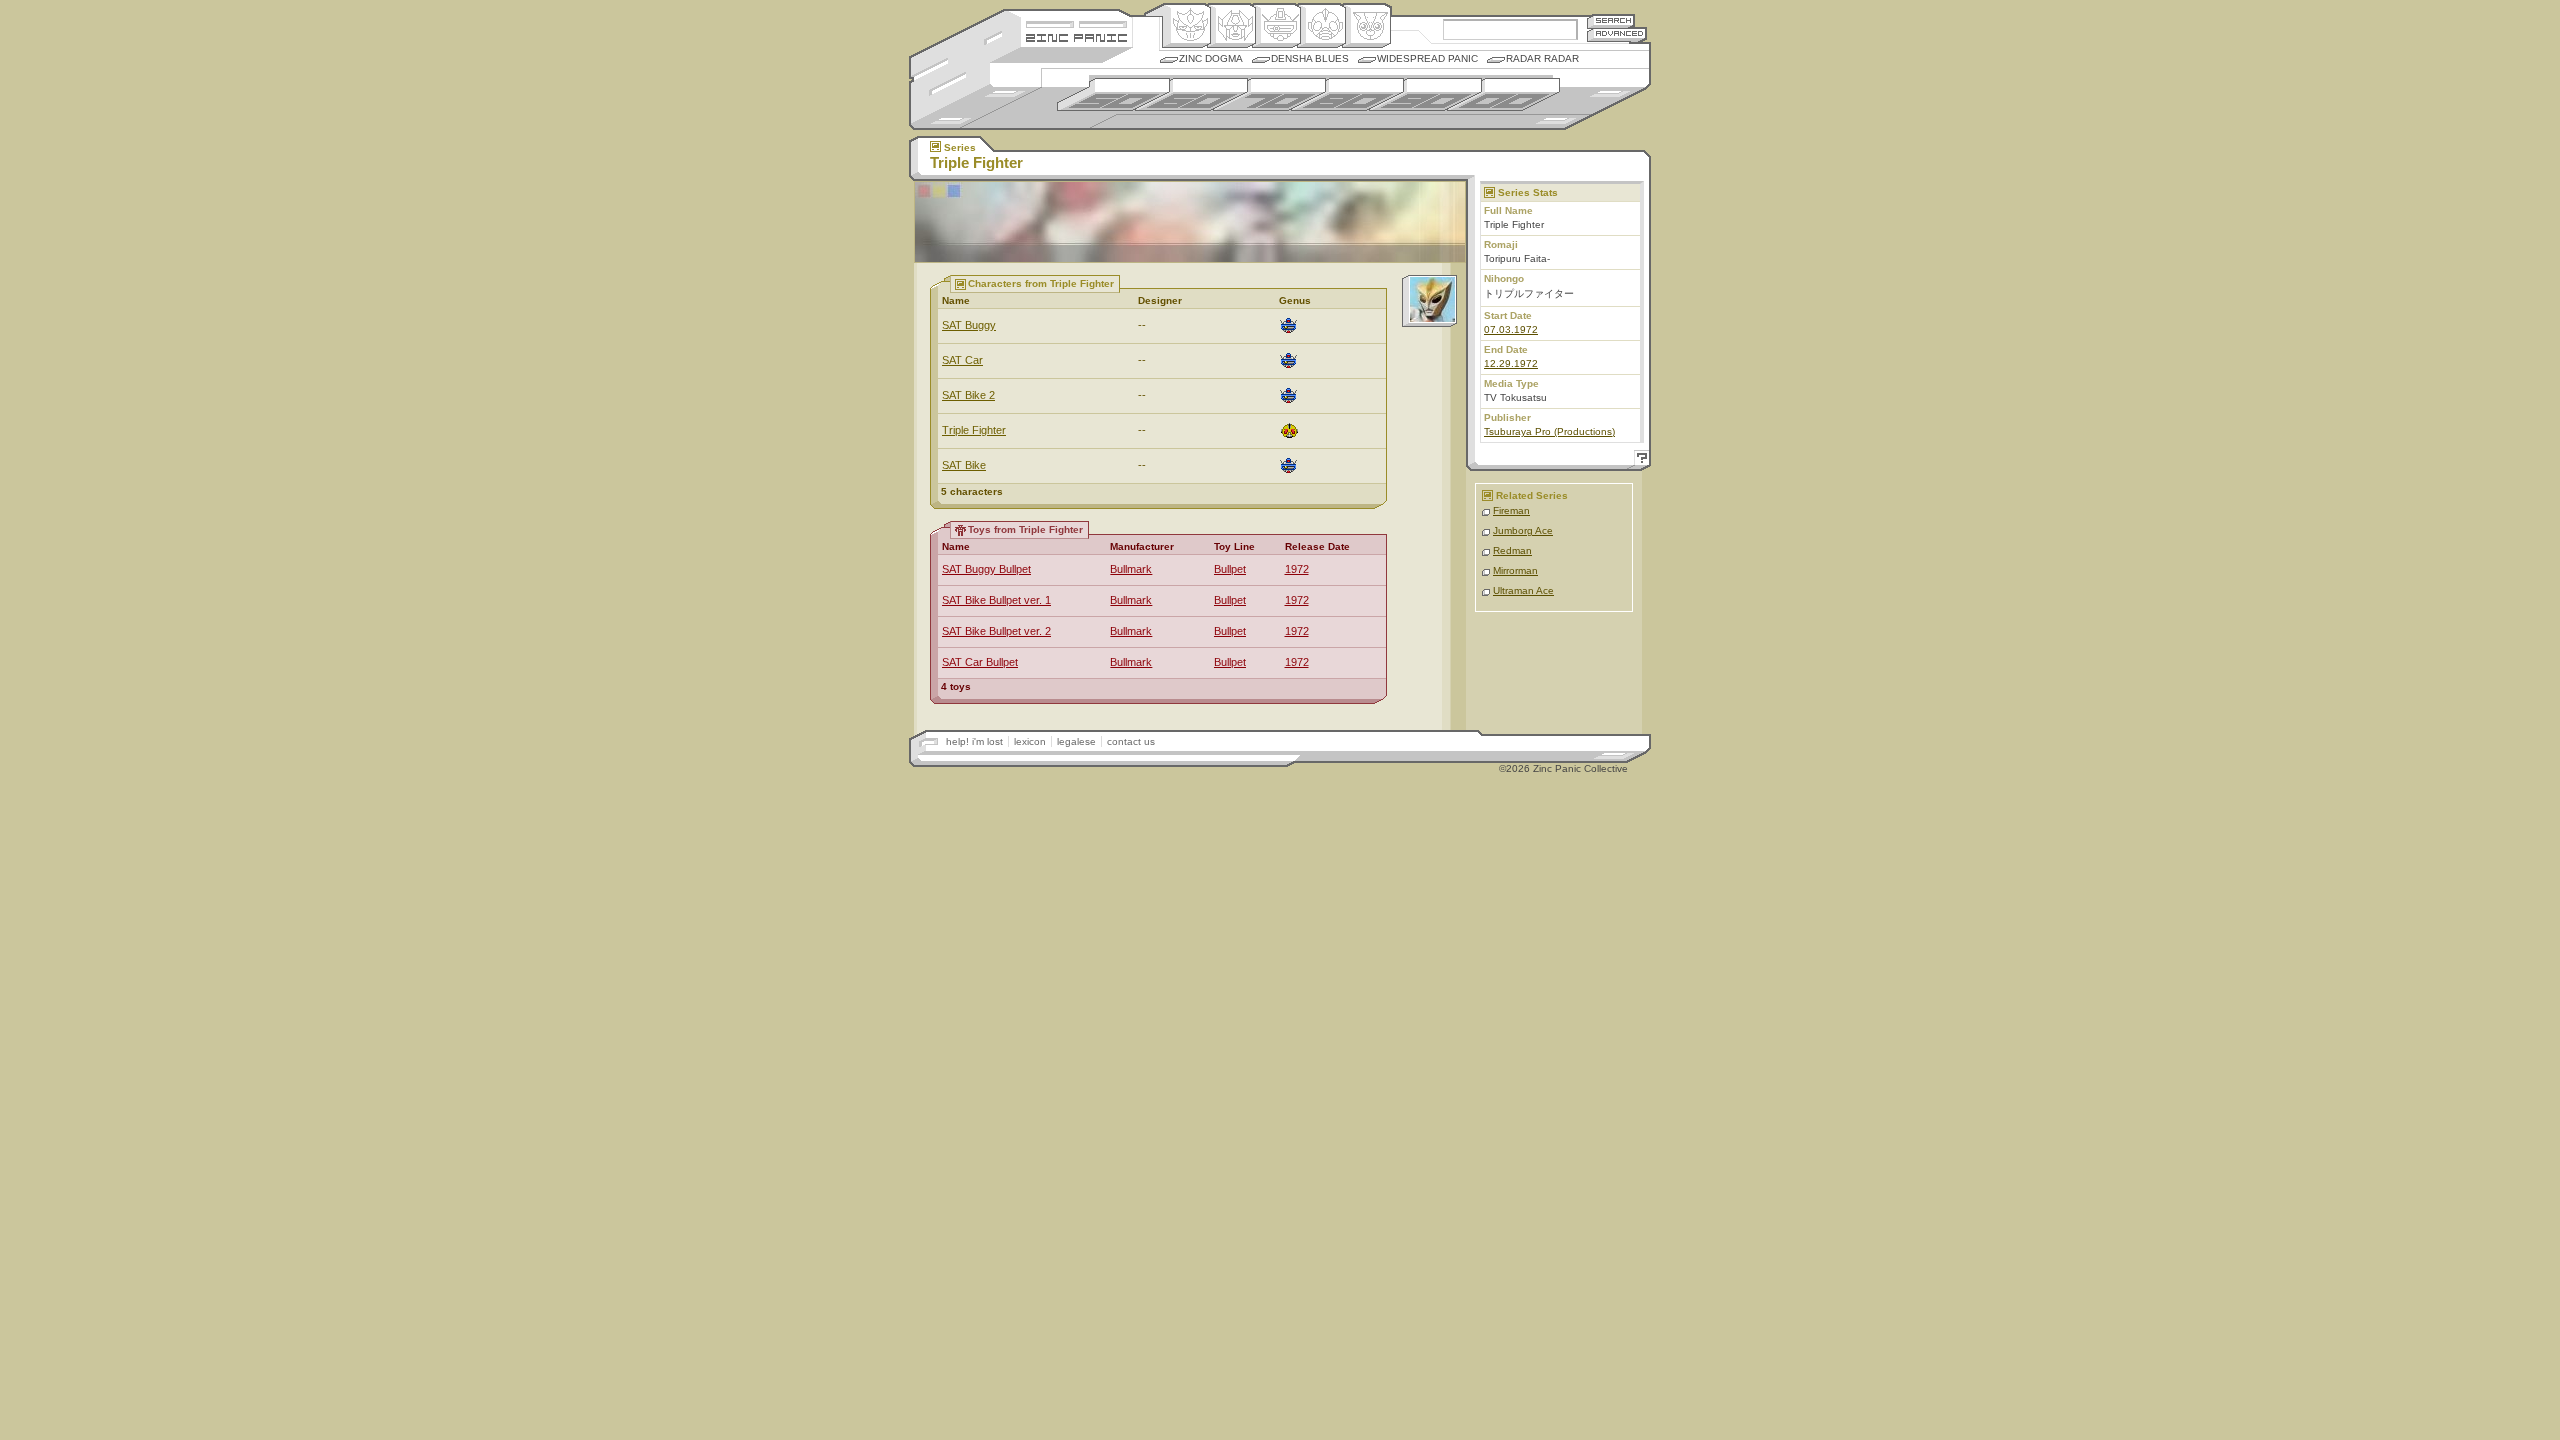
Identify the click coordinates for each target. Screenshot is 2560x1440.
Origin (1186, 26)
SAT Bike (964, 465)
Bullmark (1131, 569)
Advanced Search (1617, 34)
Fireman (1511, 510)
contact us (1131, 741)
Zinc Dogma (1211, 58)
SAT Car (962, 360)
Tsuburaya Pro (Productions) (1549, 431)
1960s (1191, 94)
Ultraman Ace (1523, 590)
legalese (1076, 741)
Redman (1512, 550)
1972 (1297, 569)
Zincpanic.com (1076, 36)
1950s (1113, 94)
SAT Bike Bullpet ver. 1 (996, 600)
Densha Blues (1310, 58)
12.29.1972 (1511, 363)
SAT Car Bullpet (980, 662)
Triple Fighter (974, 430)
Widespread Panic (1427, 58)
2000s (1503, 94)
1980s (1347, 94)
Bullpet (1230, 569)
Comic (1366, 26)
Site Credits (1076, 22)
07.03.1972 (1511, 329)
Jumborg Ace (1523, 530)
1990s (1425, 94)
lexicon (1030, 741)
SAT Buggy (969, 325)
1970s (1269, 94)
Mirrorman (1515, 570)
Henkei (1231, 26)
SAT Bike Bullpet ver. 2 (996, 631)
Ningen (1321, 26)
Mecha (1276, 26)
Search (1611, 20)
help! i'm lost (974, 741)
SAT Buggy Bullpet (986, 569)
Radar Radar (1542, 58)
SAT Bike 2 (968, 395)
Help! (1639, 460)
